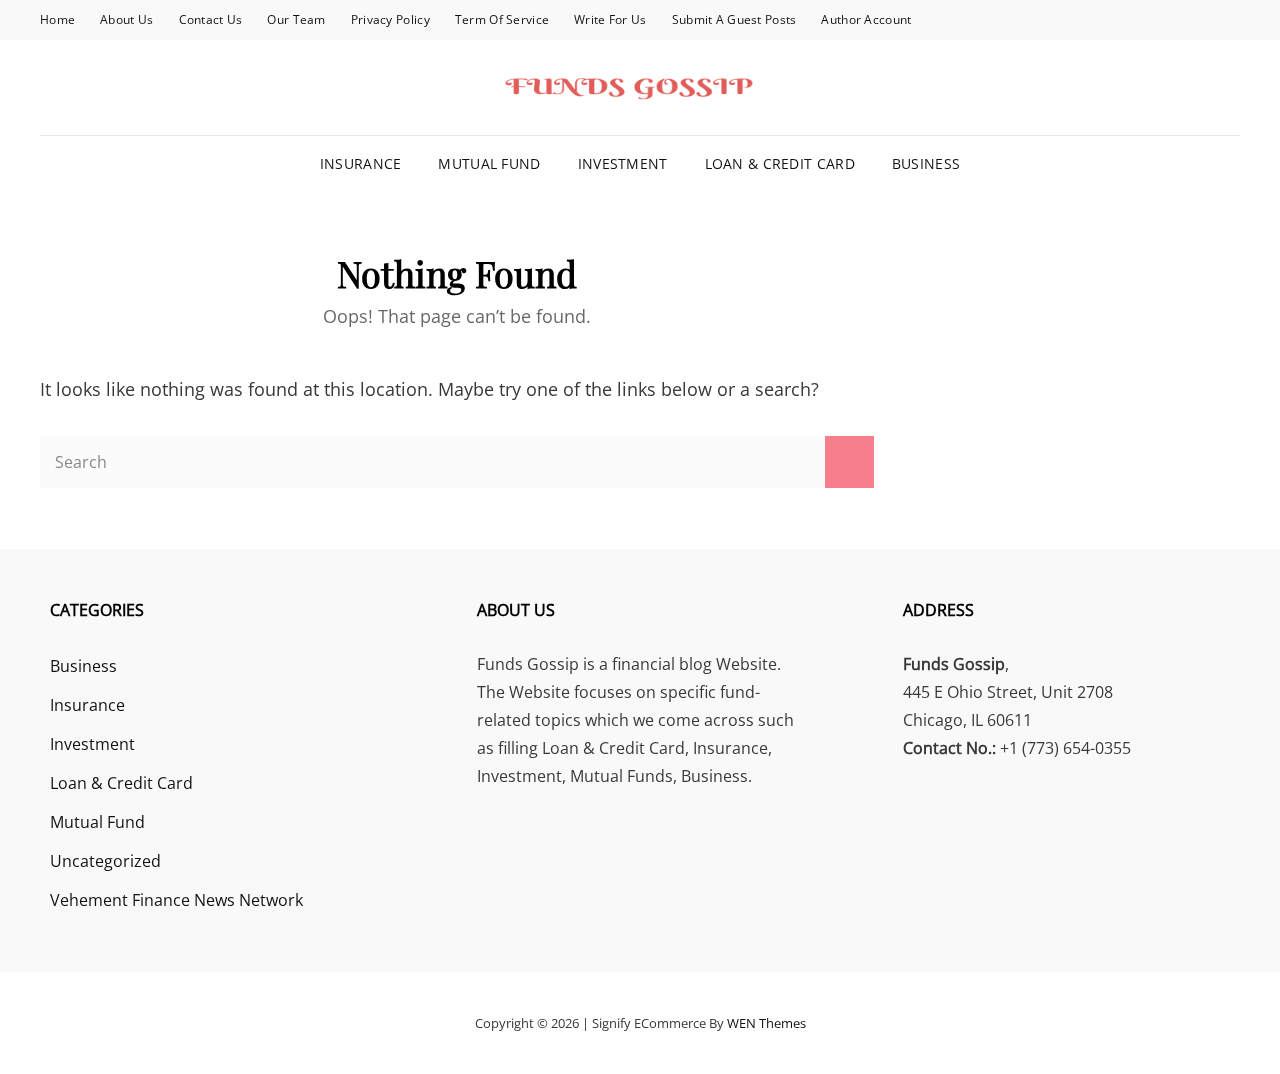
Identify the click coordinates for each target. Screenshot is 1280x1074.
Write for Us (610, 19)
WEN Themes (766, 1023)
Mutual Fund (489, 163)
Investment (623, 163)
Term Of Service (502, 19)
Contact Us (211, 19)
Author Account (866, 19)
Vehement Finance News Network (176, 900)
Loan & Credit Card (780, 163)
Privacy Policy (390, 19)
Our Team (296, 19)
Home (57, 19)
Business (926, 163)
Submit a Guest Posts (734, 19)
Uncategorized (105, 861)
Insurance (361, 163)
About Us (126, 19)
